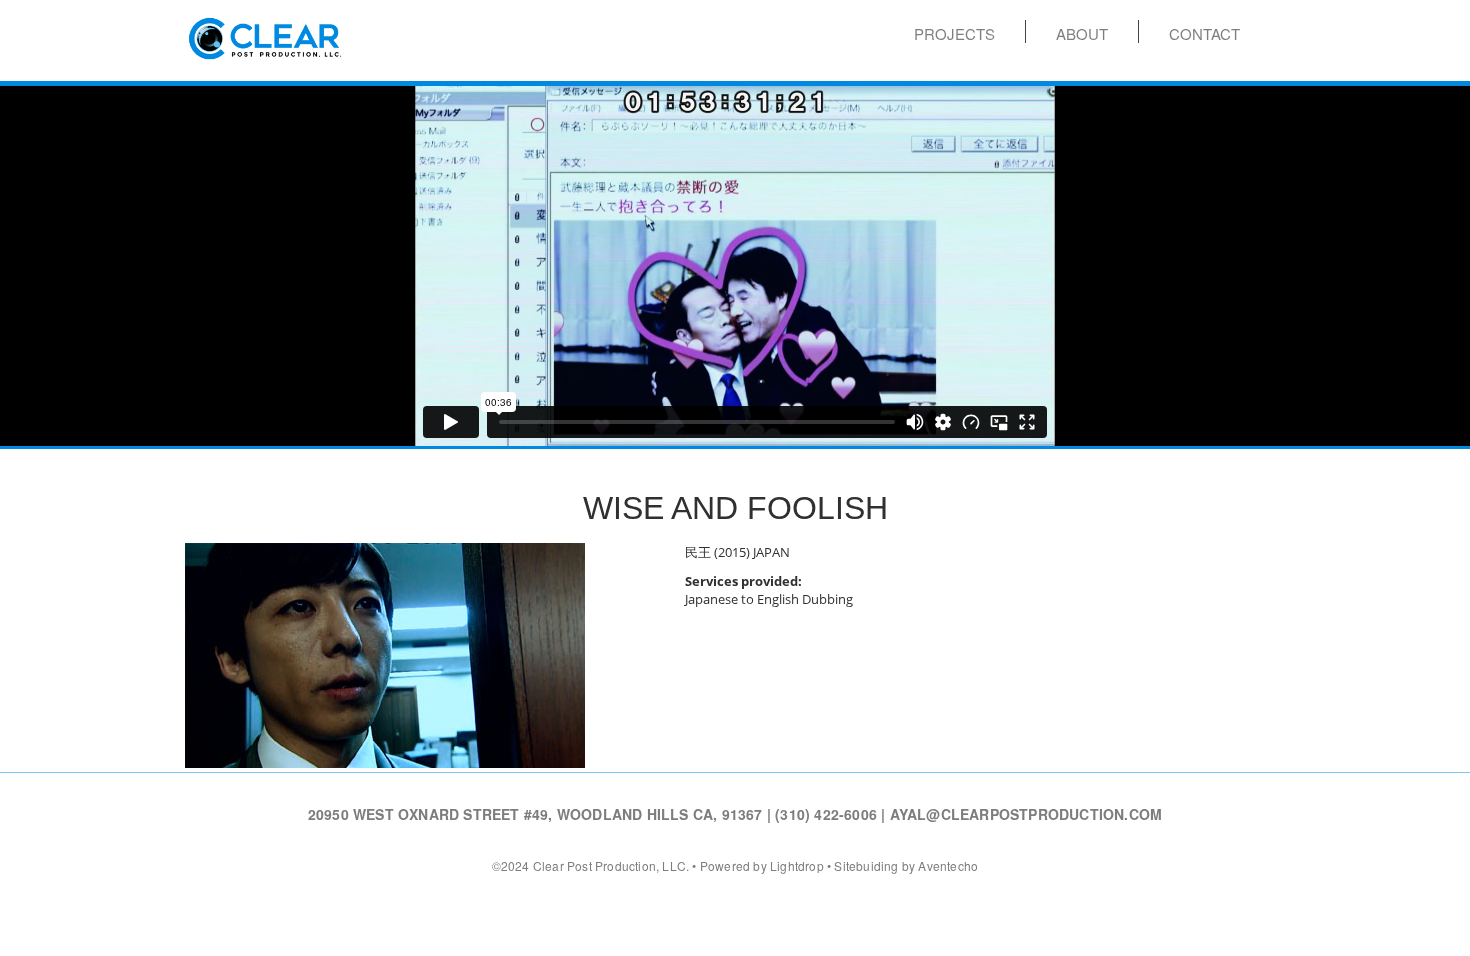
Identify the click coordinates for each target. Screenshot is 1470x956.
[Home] (265, 32)
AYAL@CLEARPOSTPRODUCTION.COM (1026, 814)
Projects (954, 33)
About (1082, 33)
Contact (1204, 33)
